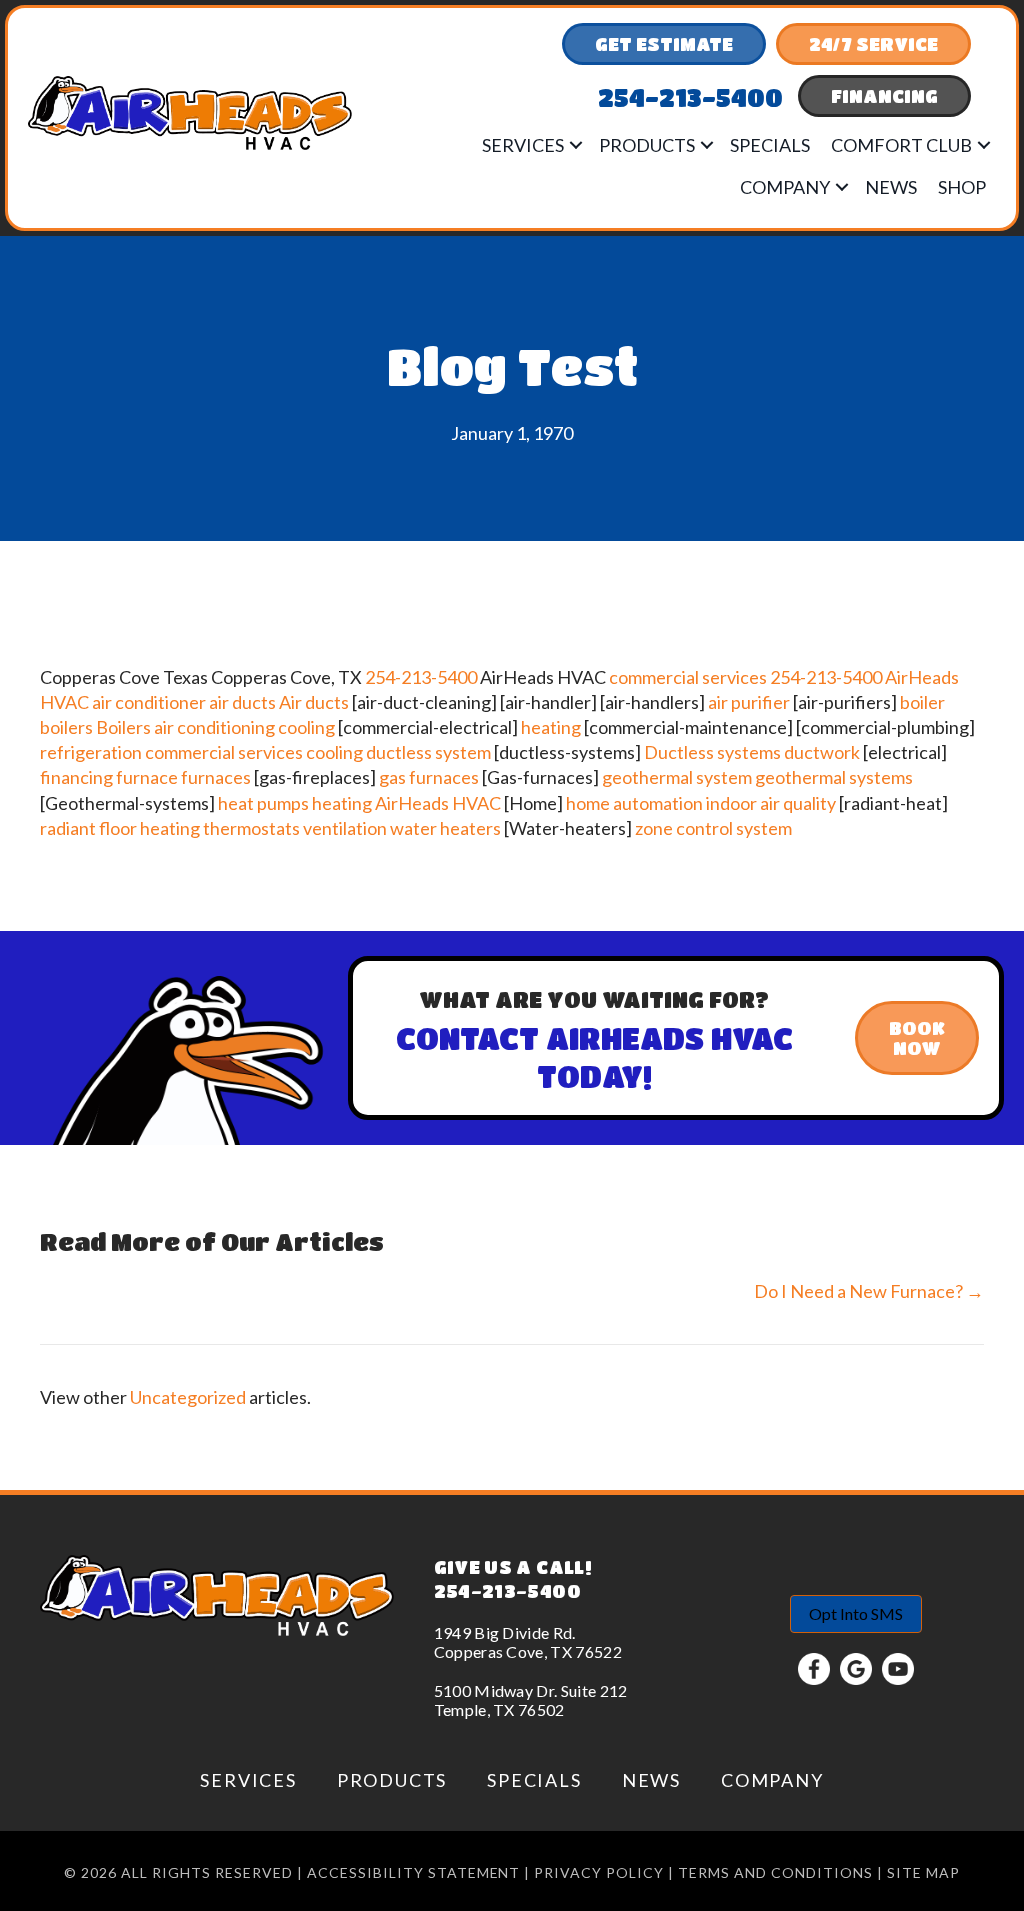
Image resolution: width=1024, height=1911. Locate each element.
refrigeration (91, 752)
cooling (306, 727)
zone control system (713, 828)
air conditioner (149, 702)
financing (76, 777)
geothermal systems (834, 777)
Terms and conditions (775, 1872)
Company (785, 187)
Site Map (923, 1872)
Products (647, 145)
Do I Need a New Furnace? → (869, 1291)
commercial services (688, 677)
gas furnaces (429, 777)
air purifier (749, 702)
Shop (962, 187)
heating (551, 727)
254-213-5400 (421, 677)
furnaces (216, 777)
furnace (147, 777)
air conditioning (214, 727)
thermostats (251, 828)
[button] (576, 145)
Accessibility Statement (414, 1872)
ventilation (345, 828)
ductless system (428, 752)
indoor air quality (771, 803)
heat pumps (263, 803)
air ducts (242, 702)
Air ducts (314, 702)
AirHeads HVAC (438, 803)
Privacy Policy (599, 1872)
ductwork (822, 752)
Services (523, 145)
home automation (634, 803)
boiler (922, 702)
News (891, 187)
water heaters (445, 828)
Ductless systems (712, 752)
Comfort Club (901, 145)
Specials (770, 145)
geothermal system (677, 777)
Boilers (123, 727)
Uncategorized (188, 1397)
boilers (66, 727)
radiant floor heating (120, 828)
